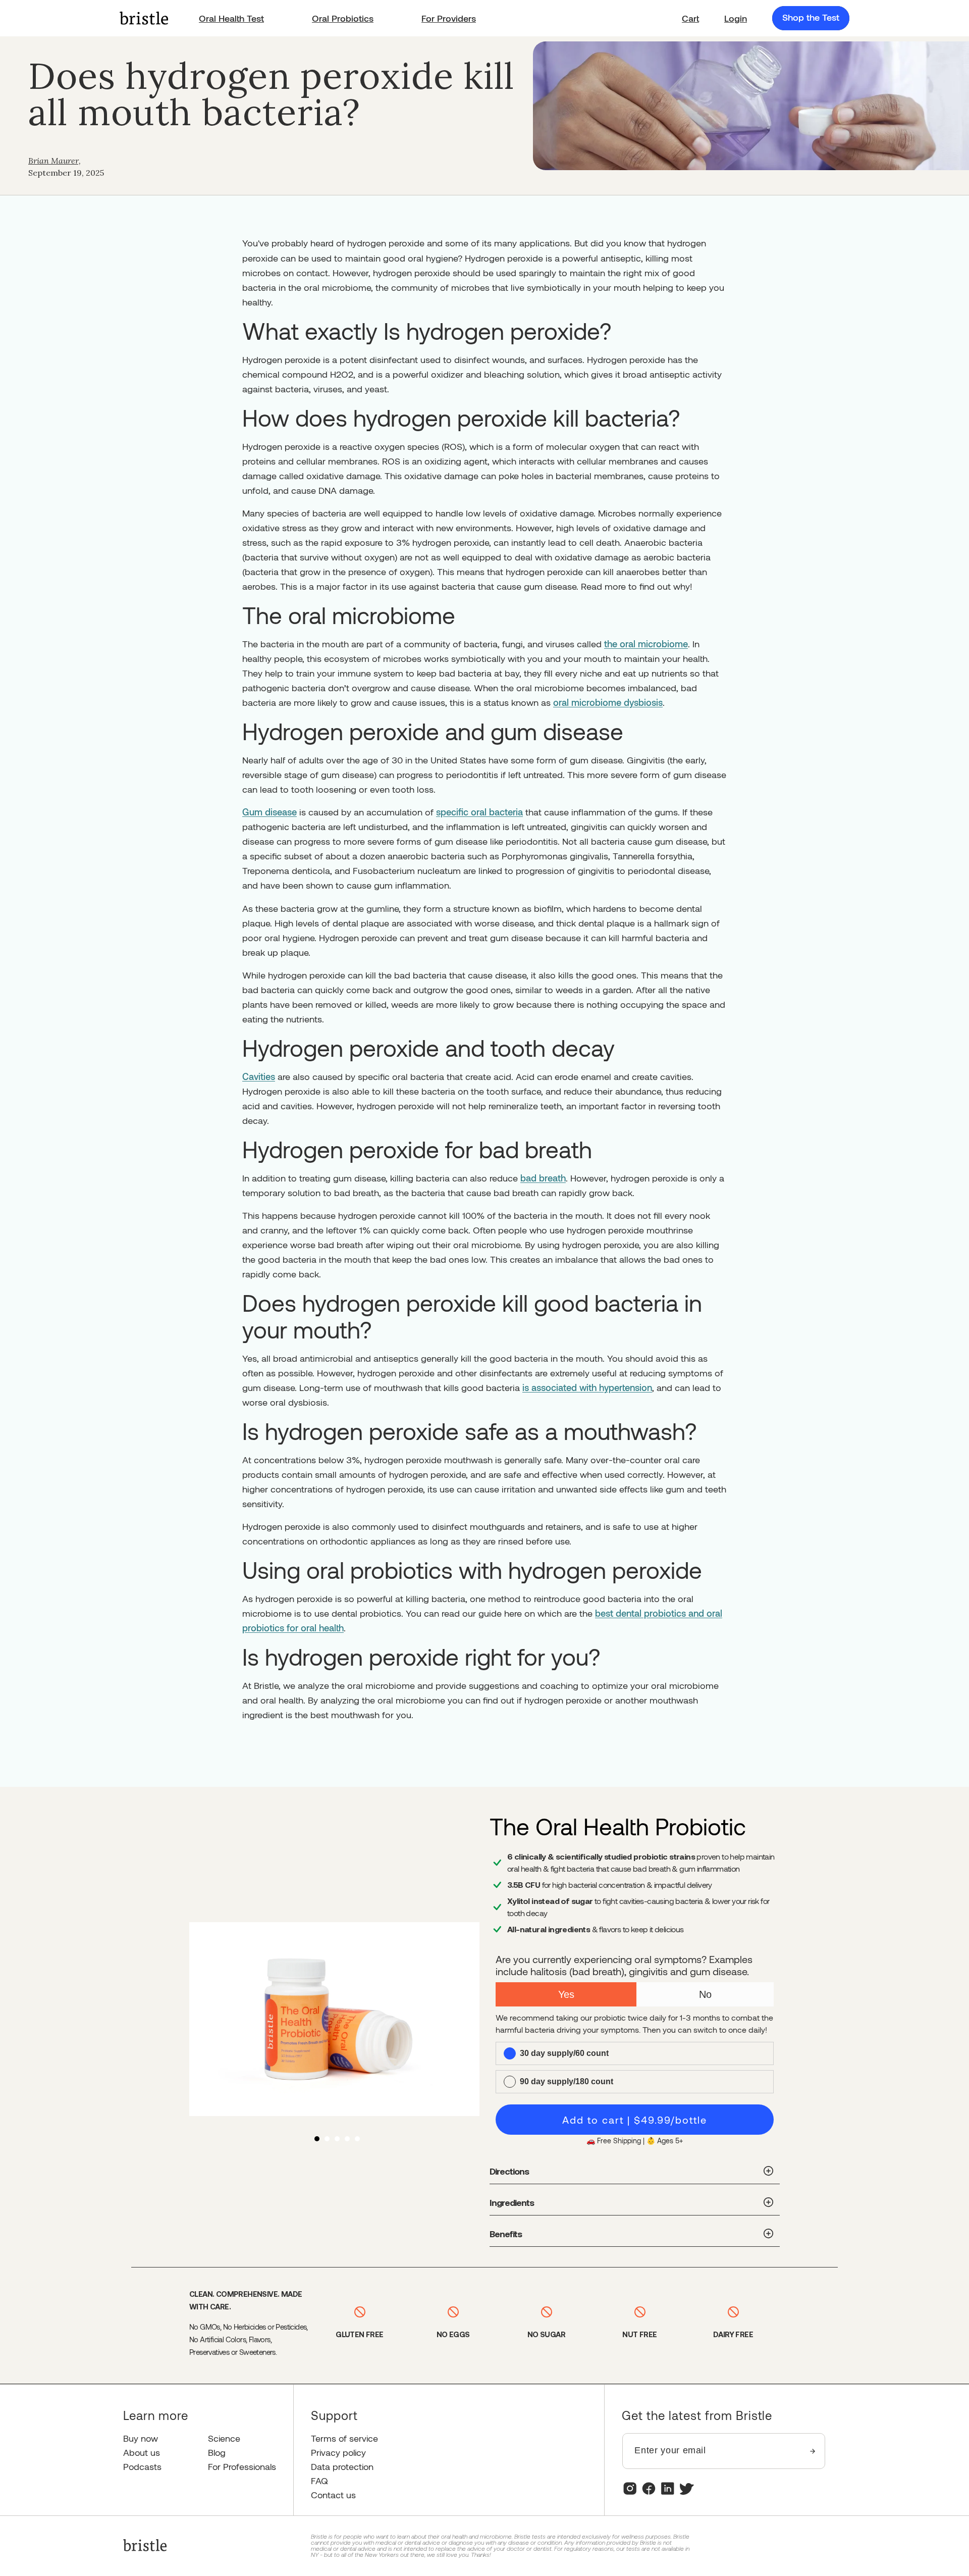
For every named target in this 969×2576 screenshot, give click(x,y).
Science (224, 2438)
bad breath (543, 1178)
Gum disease (270, 812)
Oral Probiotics (343, 18)
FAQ (319, 2481)
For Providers (449, 18)
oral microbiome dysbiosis (608, 702)
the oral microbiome (646, 644)
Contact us (333, 2495)
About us (142, 2453)
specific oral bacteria (479, 812)
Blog (217, 2453)
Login (736, 18)
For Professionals (242, 2467)
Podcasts (142, 2467)
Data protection (342, 2467)
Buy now (141, 2438)
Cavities (259, 1076)
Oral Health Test (231, 18)
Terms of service (344, 2438)
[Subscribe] (813, 2451)
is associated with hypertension (587, 1387)
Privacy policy (338, 2453)
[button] (690, 18)
